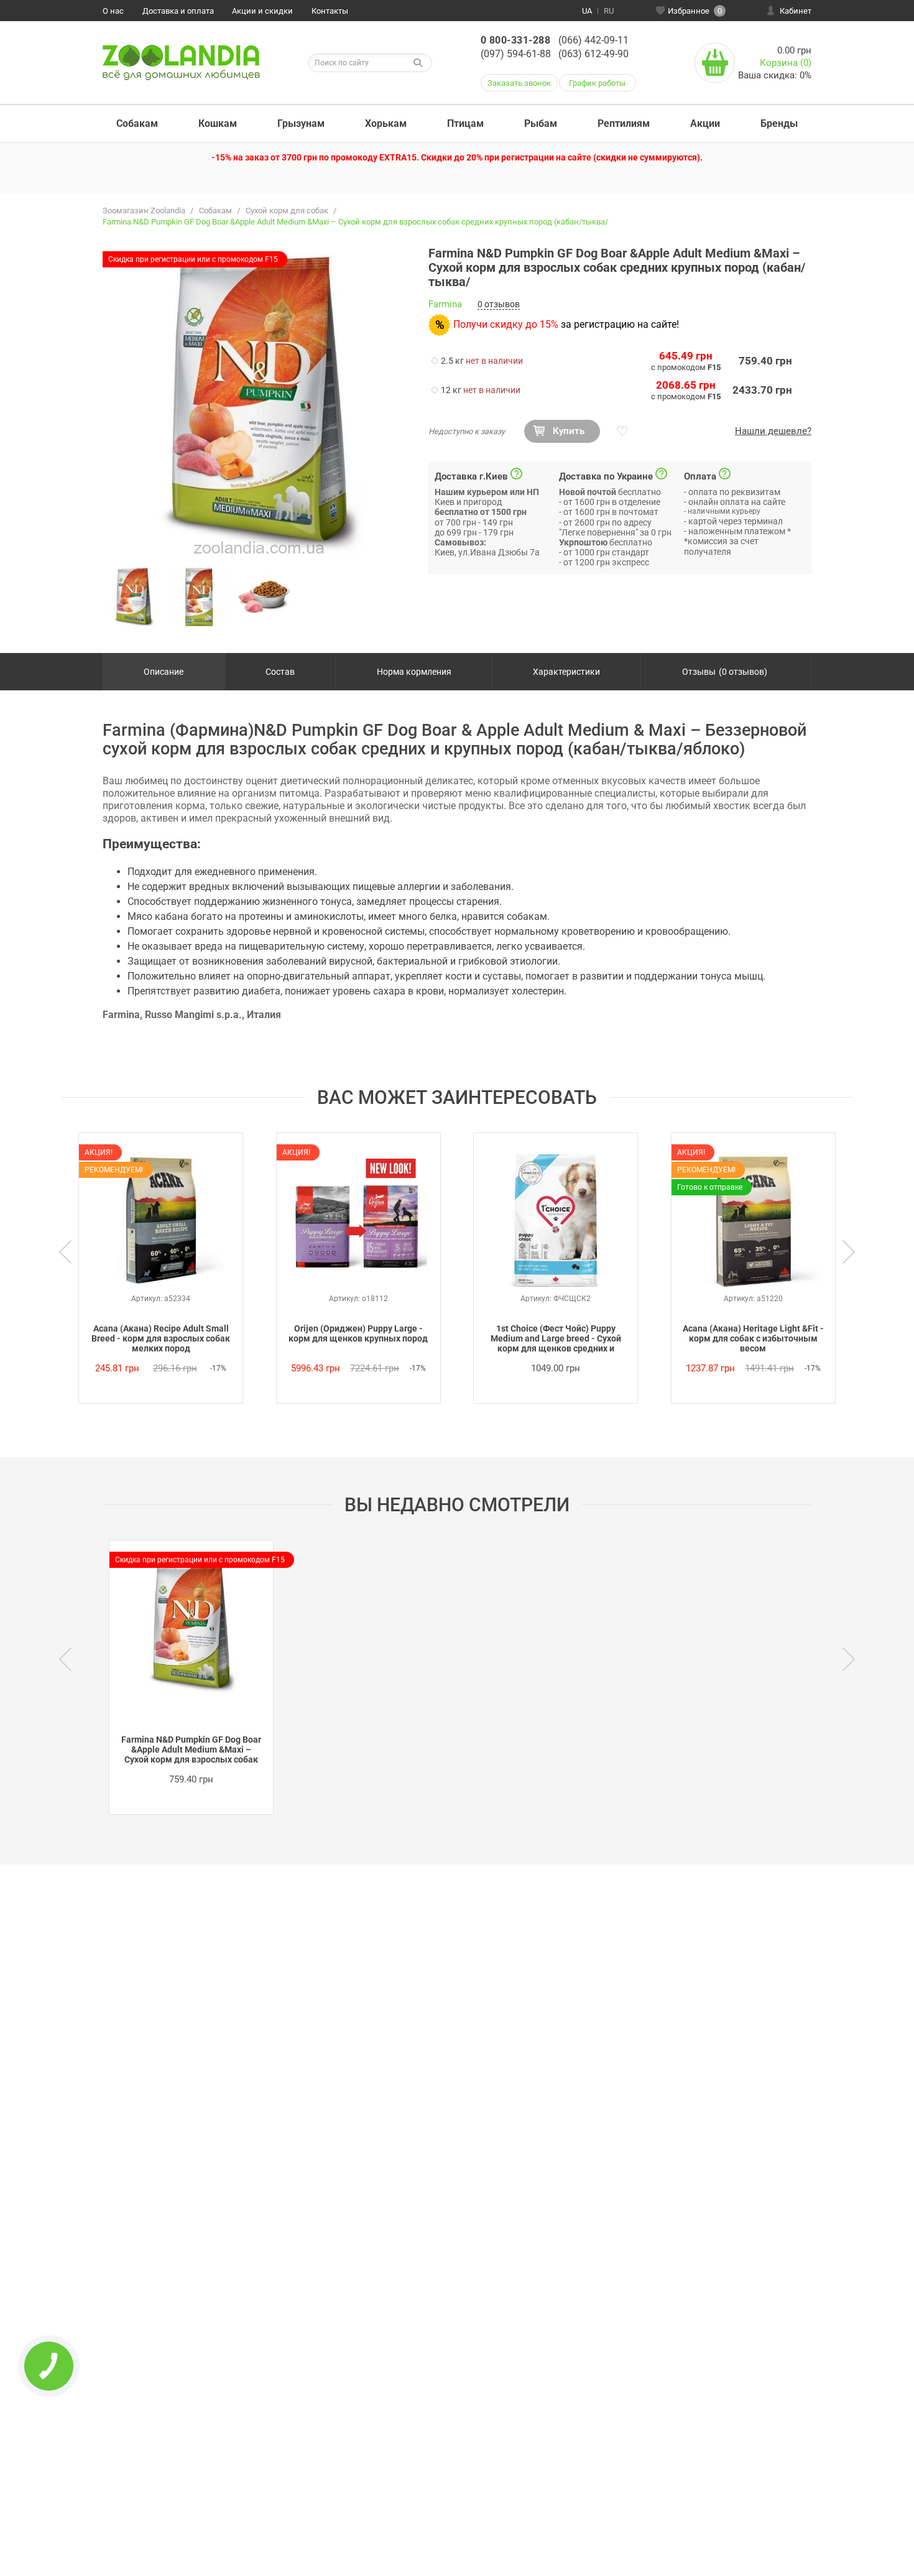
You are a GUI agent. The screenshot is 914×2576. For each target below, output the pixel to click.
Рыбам (541, 123)
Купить (569, 431)
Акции (705, 123)
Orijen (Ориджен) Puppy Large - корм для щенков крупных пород (358, 1333)
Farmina (445, 304)
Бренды (779, 123)
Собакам (137, 123)
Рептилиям (624, 123)
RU (609, 11)
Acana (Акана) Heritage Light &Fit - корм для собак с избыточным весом (753, 1338)
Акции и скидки (262, 11)
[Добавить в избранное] (621, 432)
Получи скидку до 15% (506, 324)
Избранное (695, 11)
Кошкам (218, 123)
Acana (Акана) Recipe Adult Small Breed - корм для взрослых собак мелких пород (161, 1338)
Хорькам (386, 123)
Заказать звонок (519, 83)
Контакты (330, 11)
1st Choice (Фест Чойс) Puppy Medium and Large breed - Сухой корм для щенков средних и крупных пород (556, 1339)
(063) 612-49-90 (593, 54)
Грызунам (301, 123)
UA (587, 11)
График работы (597, 83)
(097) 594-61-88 (516, 54)
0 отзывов (499, 304)
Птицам (465, 123)
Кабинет (796, 11)
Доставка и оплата (178, 11)
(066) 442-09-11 (593, 40)
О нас (113, 11)
